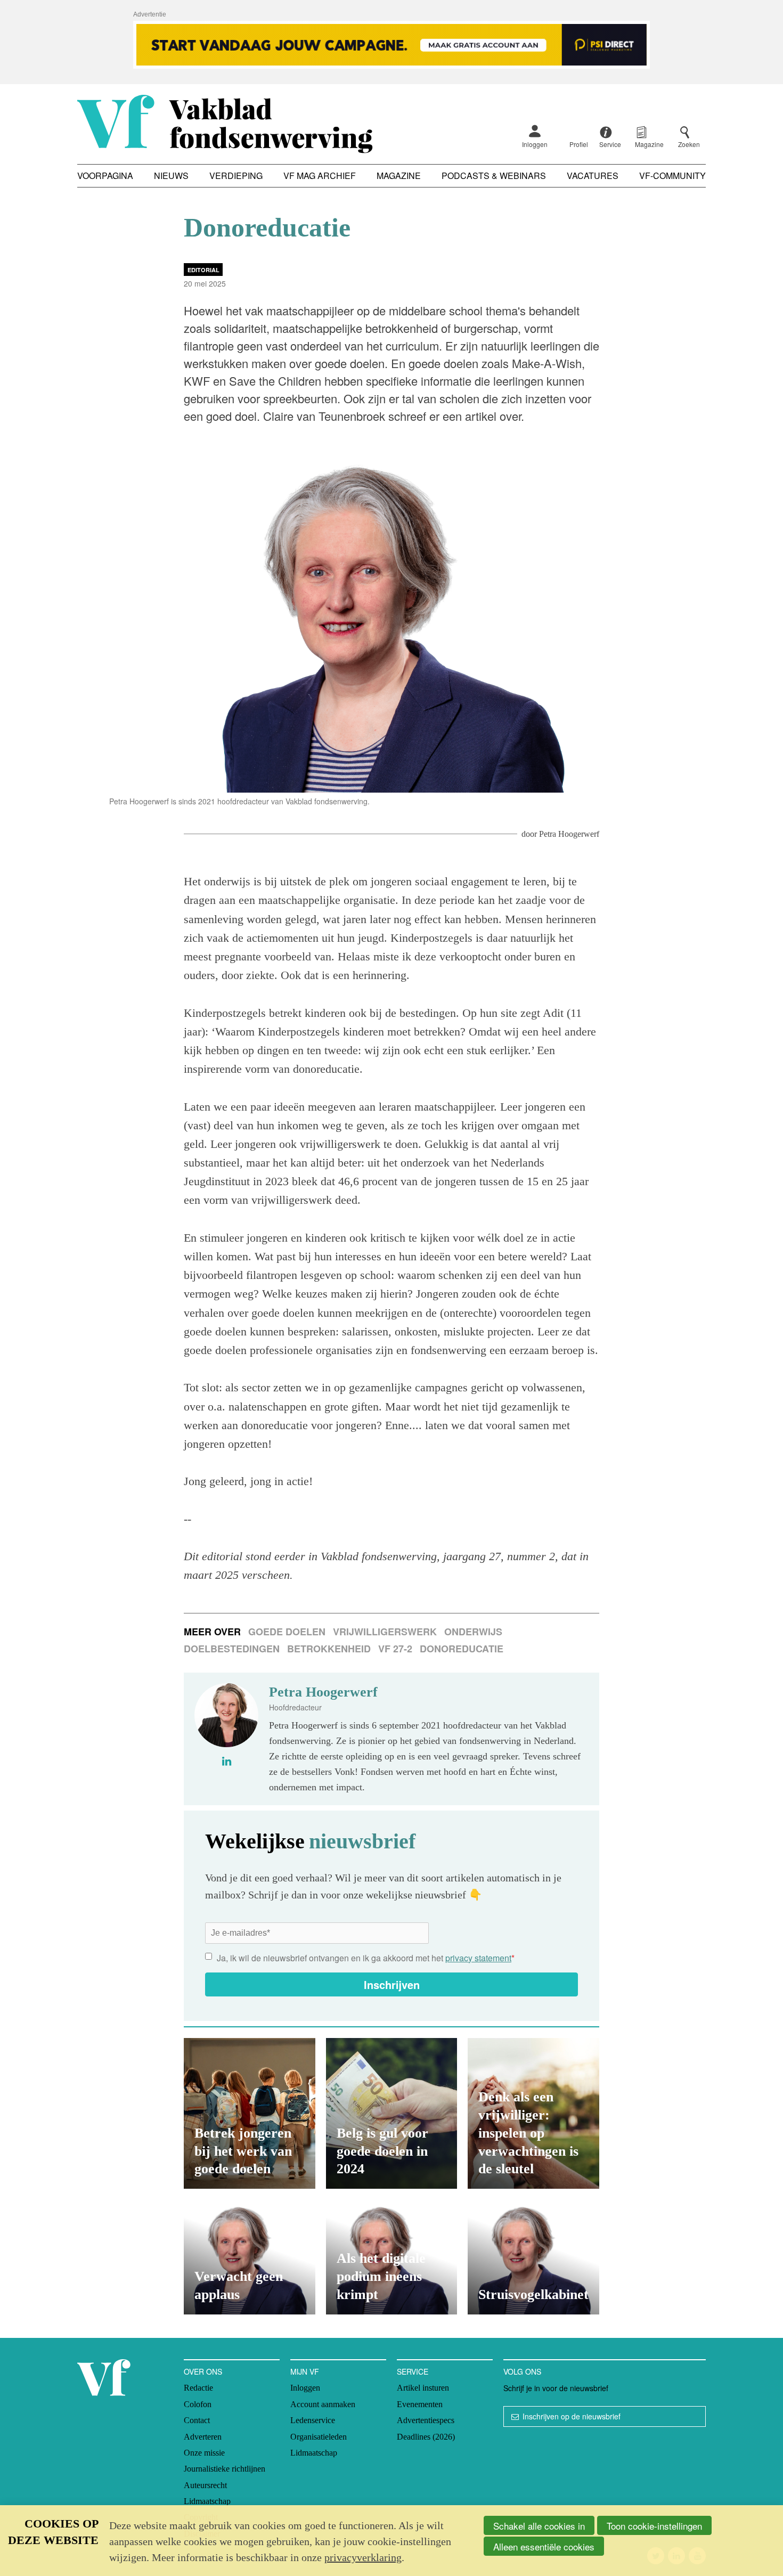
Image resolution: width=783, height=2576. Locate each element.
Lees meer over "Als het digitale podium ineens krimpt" (392, 2257)
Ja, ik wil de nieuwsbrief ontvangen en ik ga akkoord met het (366, 1958)
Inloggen (535, 144)
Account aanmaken (323, 2404)
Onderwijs (473, 1632)
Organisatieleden (319, 2437)
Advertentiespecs (426, 2420)
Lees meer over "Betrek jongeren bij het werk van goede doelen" (250, 2113)
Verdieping (236, 176)
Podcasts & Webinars (494, 176)
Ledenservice (313, 2420)
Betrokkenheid (329, 1649)
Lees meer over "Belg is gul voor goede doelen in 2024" (392, 2113)
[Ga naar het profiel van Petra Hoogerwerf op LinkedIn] (227, 1761)
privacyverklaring (363, 2557)
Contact (197, 2420)
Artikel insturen (423, 2388)
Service (413, 2371)
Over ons (203, 2371)
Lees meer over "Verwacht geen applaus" (250, 2257)
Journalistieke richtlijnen (225, 2469)
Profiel (579, 144)
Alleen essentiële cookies (544, 2546)
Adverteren (203, 2437)
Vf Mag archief (320, 176)
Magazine (399, 176)
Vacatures (593, 176)
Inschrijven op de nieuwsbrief (572, 2416)
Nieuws (171, 176)
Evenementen (420, 2404)
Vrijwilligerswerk (385, 1632)
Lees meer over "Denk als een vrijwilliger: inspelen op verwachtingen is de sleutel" (533, 2113)
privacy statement (478, 1958)
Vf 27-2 (395, 1649)
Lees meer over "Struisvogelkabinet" (533, 2257)
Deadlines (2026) (426, 2437)
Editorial (203, 270)
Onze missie (204, 2453)
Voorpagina (105, 176)
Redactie (198, 2388)
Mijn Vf (305, 2371)
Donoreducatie (462, 1649)
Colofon (198, 2404)
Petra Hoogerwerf (569, 834)
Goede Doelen (287, 1632)
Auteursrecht (205, 2485)
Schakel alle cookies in (539, 2526)
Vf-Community (672, 176)
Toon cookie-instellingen (654, 2526)
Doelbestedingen (232, 1649)
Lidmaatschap (207, 2501)
